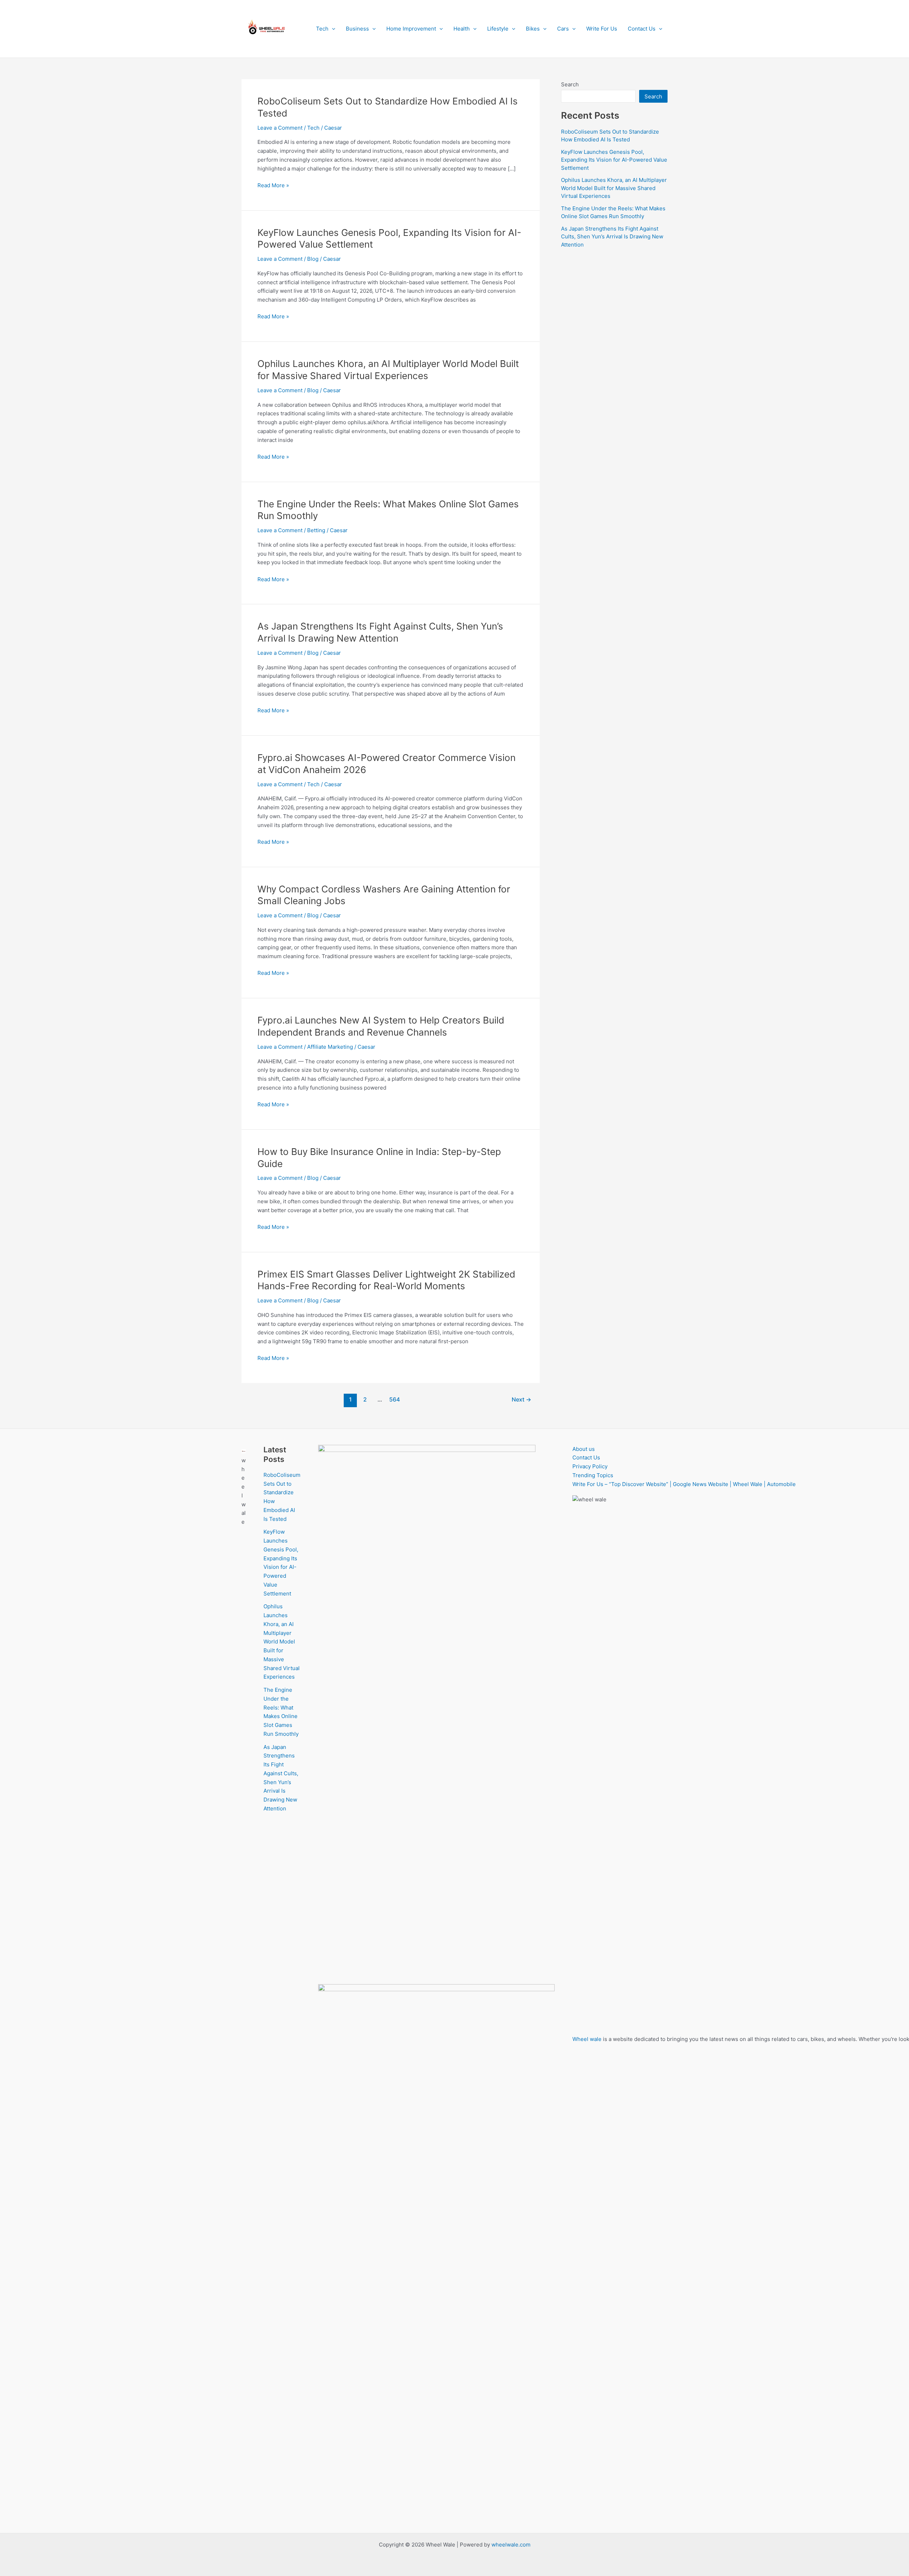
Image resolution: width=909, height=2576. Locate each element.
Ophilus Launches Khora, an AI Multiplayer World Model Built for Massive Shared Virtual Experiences (614, 188)
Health (462, 29)
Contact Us (642, 29)
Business (357, 29)
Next (521, 1400)
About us (584, 1449)
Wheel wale (587, 2039)
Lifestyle (498, 29)
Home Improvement (411, 29)
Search (570, 84)
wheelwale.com (511, 2545)
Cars (563, 29)
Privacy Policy (590, 1466)
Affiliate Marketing (330, 1047)
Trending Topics (593, 1475)
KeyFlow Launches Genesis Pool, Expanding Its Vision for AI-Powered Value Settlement (614, 160)
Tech (322, 29)
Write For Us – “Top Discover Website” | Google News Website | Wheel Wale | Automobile (684, 1484)
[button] (332, 29)
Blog (313, 259)
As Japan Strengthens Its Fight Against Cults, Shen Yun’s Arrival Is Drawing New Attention (612, 237)
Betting (316, 530)
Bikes (533, 29)
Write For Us (602, 29)
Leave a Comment (280, 128)
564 (394, 1400)
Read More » (273, 186)
